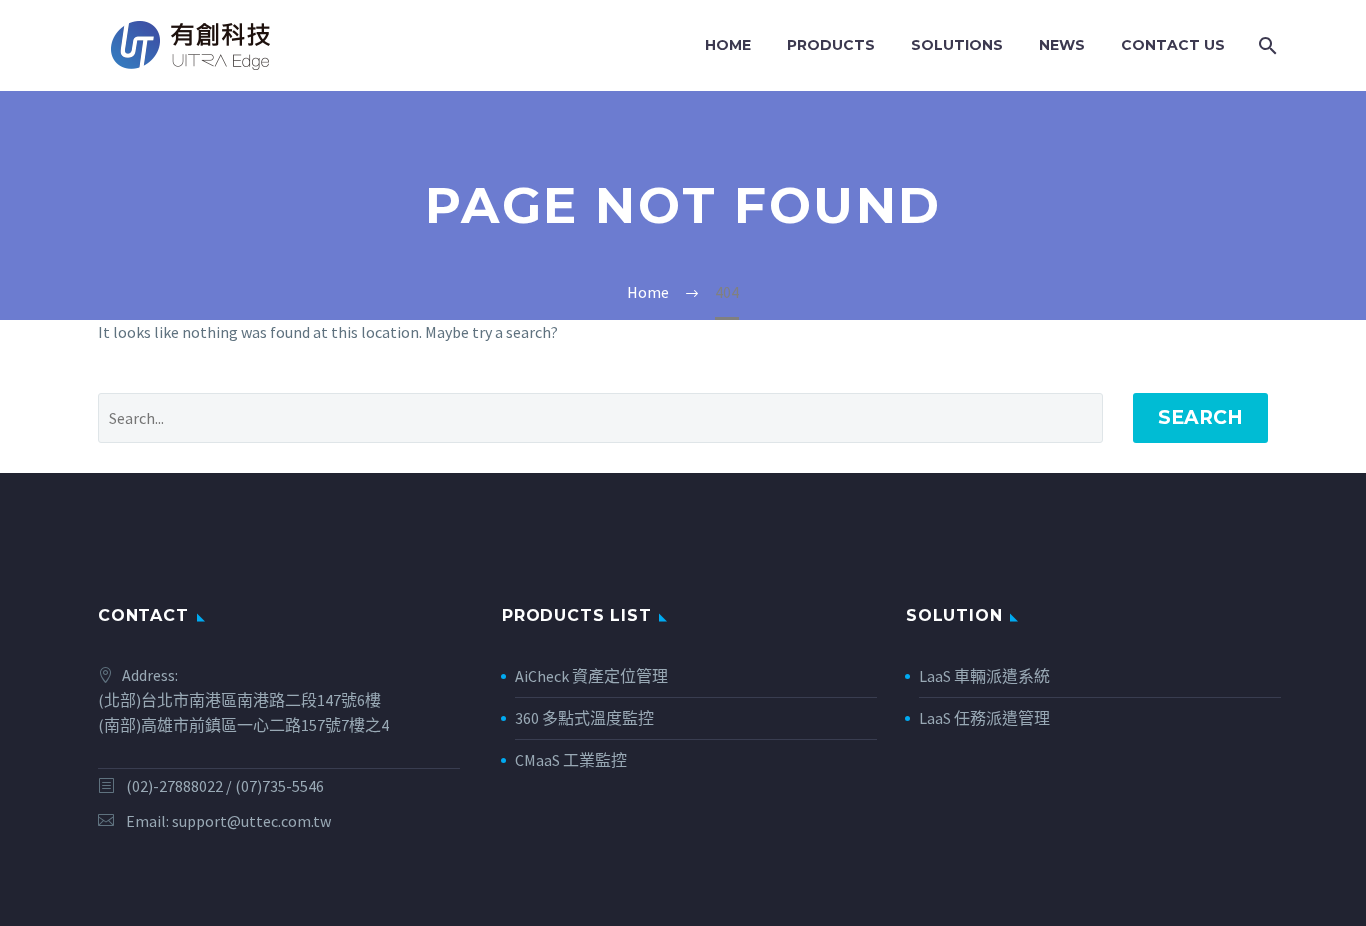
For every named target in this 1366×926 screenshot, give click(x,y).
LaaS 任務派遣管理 (984, 718)
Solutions (957, 45)
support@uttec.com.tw (251, 821)
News (1062, 45)
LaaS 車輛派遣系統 (984, 676)
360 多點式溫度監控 (584, 718)
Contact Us (1173, 45)
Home (728, 45)
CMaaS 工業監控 (571, 760)
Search (1200, 417)
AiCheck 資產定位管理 (591, 676)
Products (831, 45)
